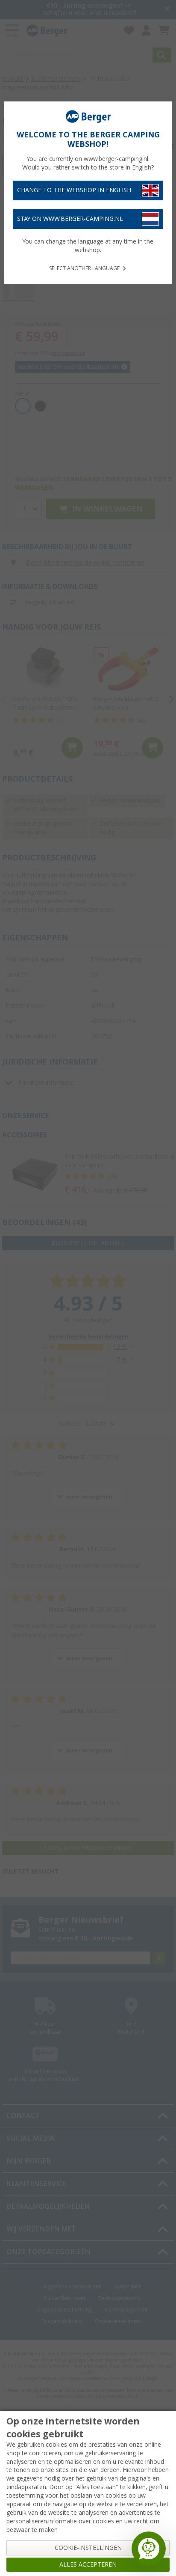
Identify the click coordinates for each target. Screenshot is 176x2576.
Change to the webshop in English (74, 190)
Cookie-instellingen (88, 2548)
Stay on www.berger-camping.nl (70, 219)
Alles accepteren (88, 2564)
